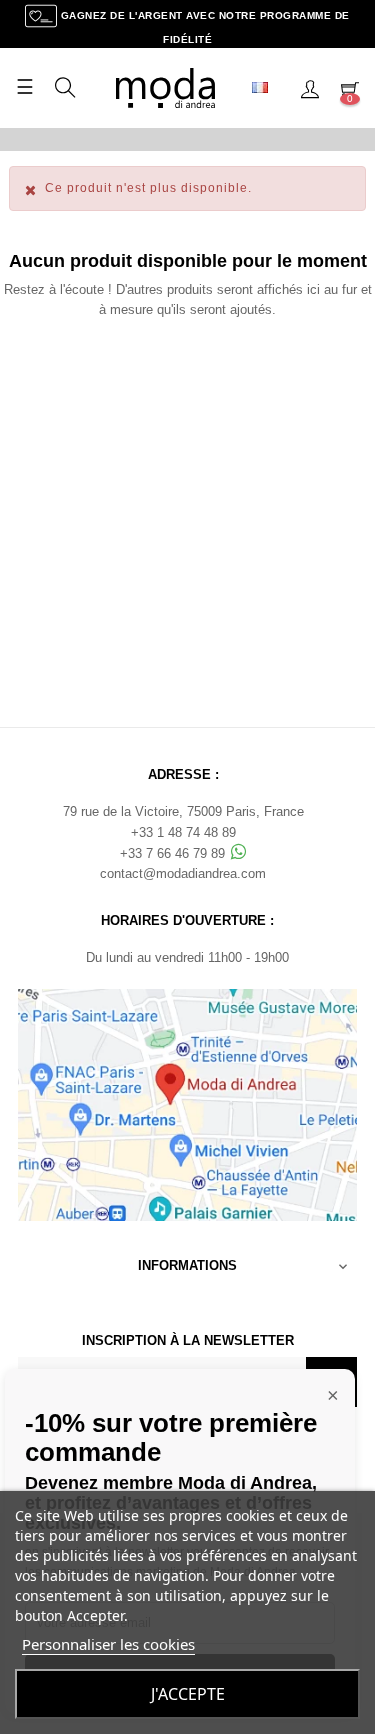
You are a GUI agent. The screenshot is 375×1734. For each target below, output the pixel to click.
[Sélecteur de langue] (268, 88)
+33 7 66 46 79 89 (174, 853)
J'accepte (188, 1694)
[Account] (310, 88)
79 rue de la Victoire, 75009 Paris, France (183, 811)
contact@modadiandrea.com (183, 873)
